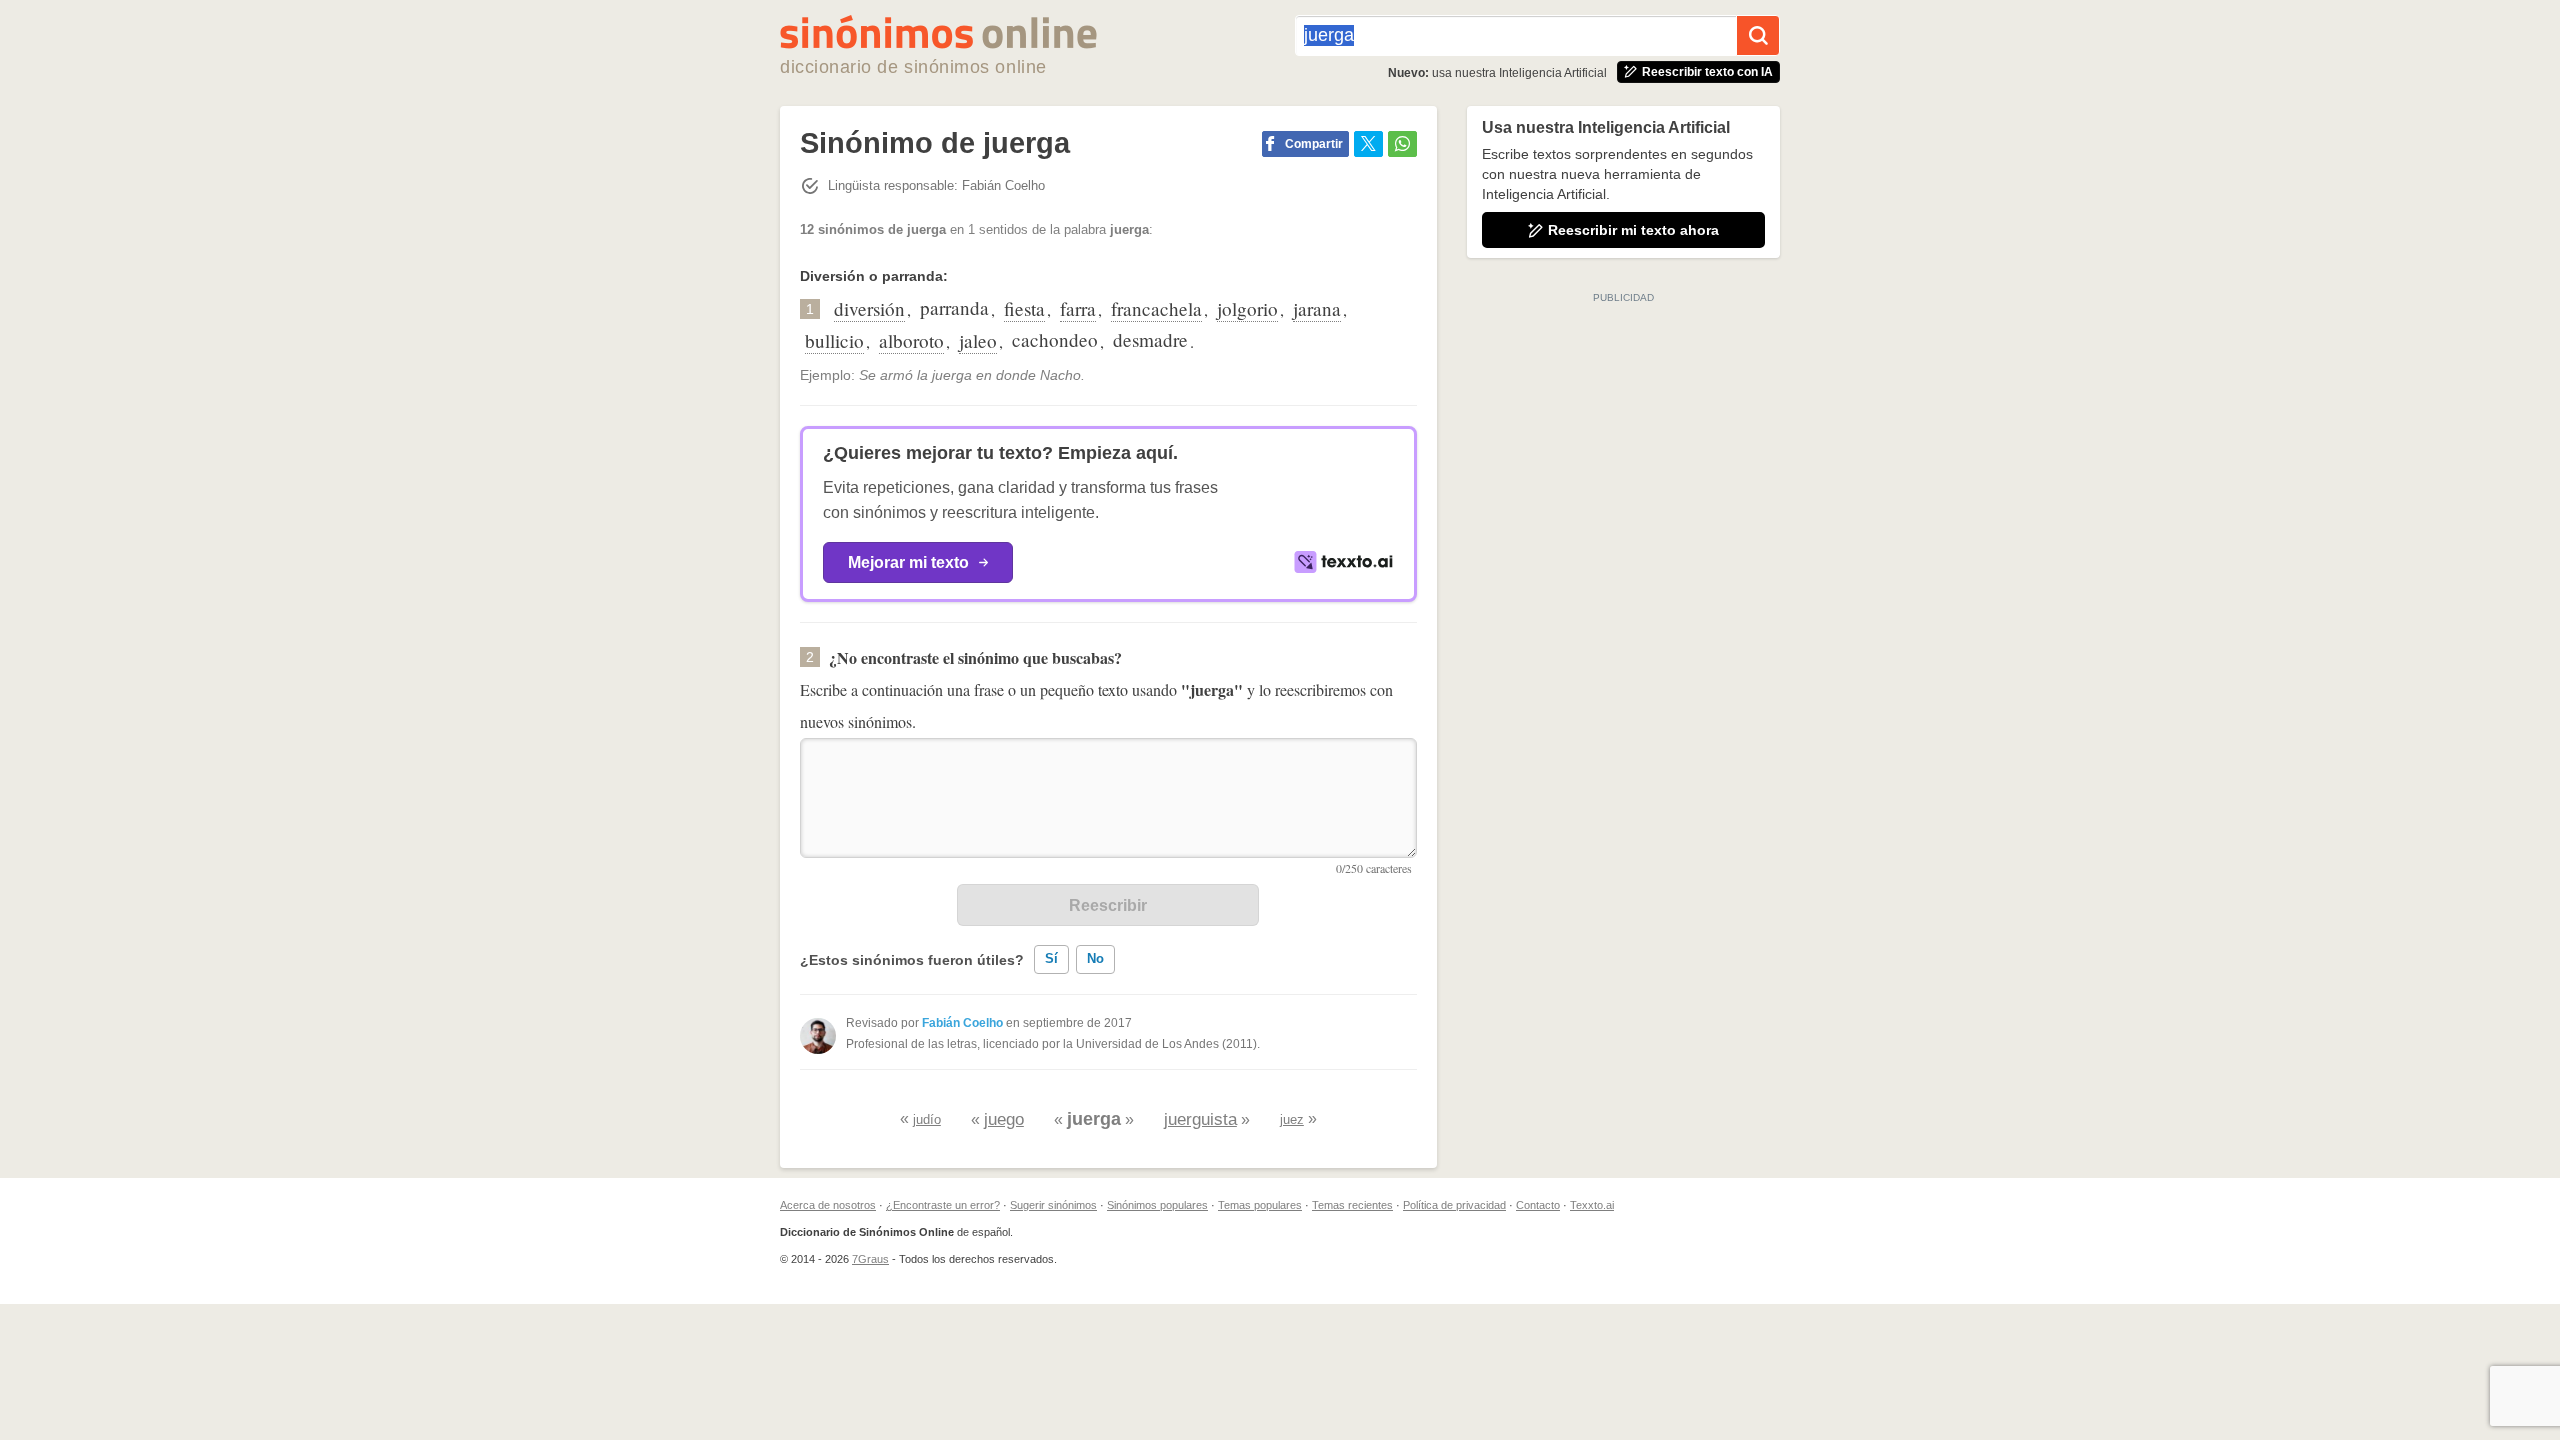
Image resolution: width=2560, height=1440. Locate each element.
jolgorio (1247, 308)
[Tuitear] (1368, 144)
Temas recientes (1352, 1205)
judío (927, 1119)
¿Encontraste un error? (943, 1205)
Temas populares (1260, 1205)
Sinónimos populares (1157, 1205)
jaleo (978, 340)
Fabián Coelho (962, 1023)
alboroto (911, 340)
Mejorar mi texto (908, 562)
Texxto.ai (1592, 1205)
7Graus (870, 1259)
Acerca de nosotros (828, 1205)
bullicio (834, 340)
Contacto (1538, 1205)
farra (1078, 308)
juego (1004, 1119)
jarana (1317, 308)
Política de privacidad (1454, 1205)
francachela (1156, 308)
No (1095, 958)
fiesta (1024, 308)
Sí (1051, 958)
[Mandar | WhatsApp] (1402, 144)
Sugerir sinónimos (1053, 1205)
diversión (869, 308)
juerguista (1200, 1119)
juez (1292, 1119)
